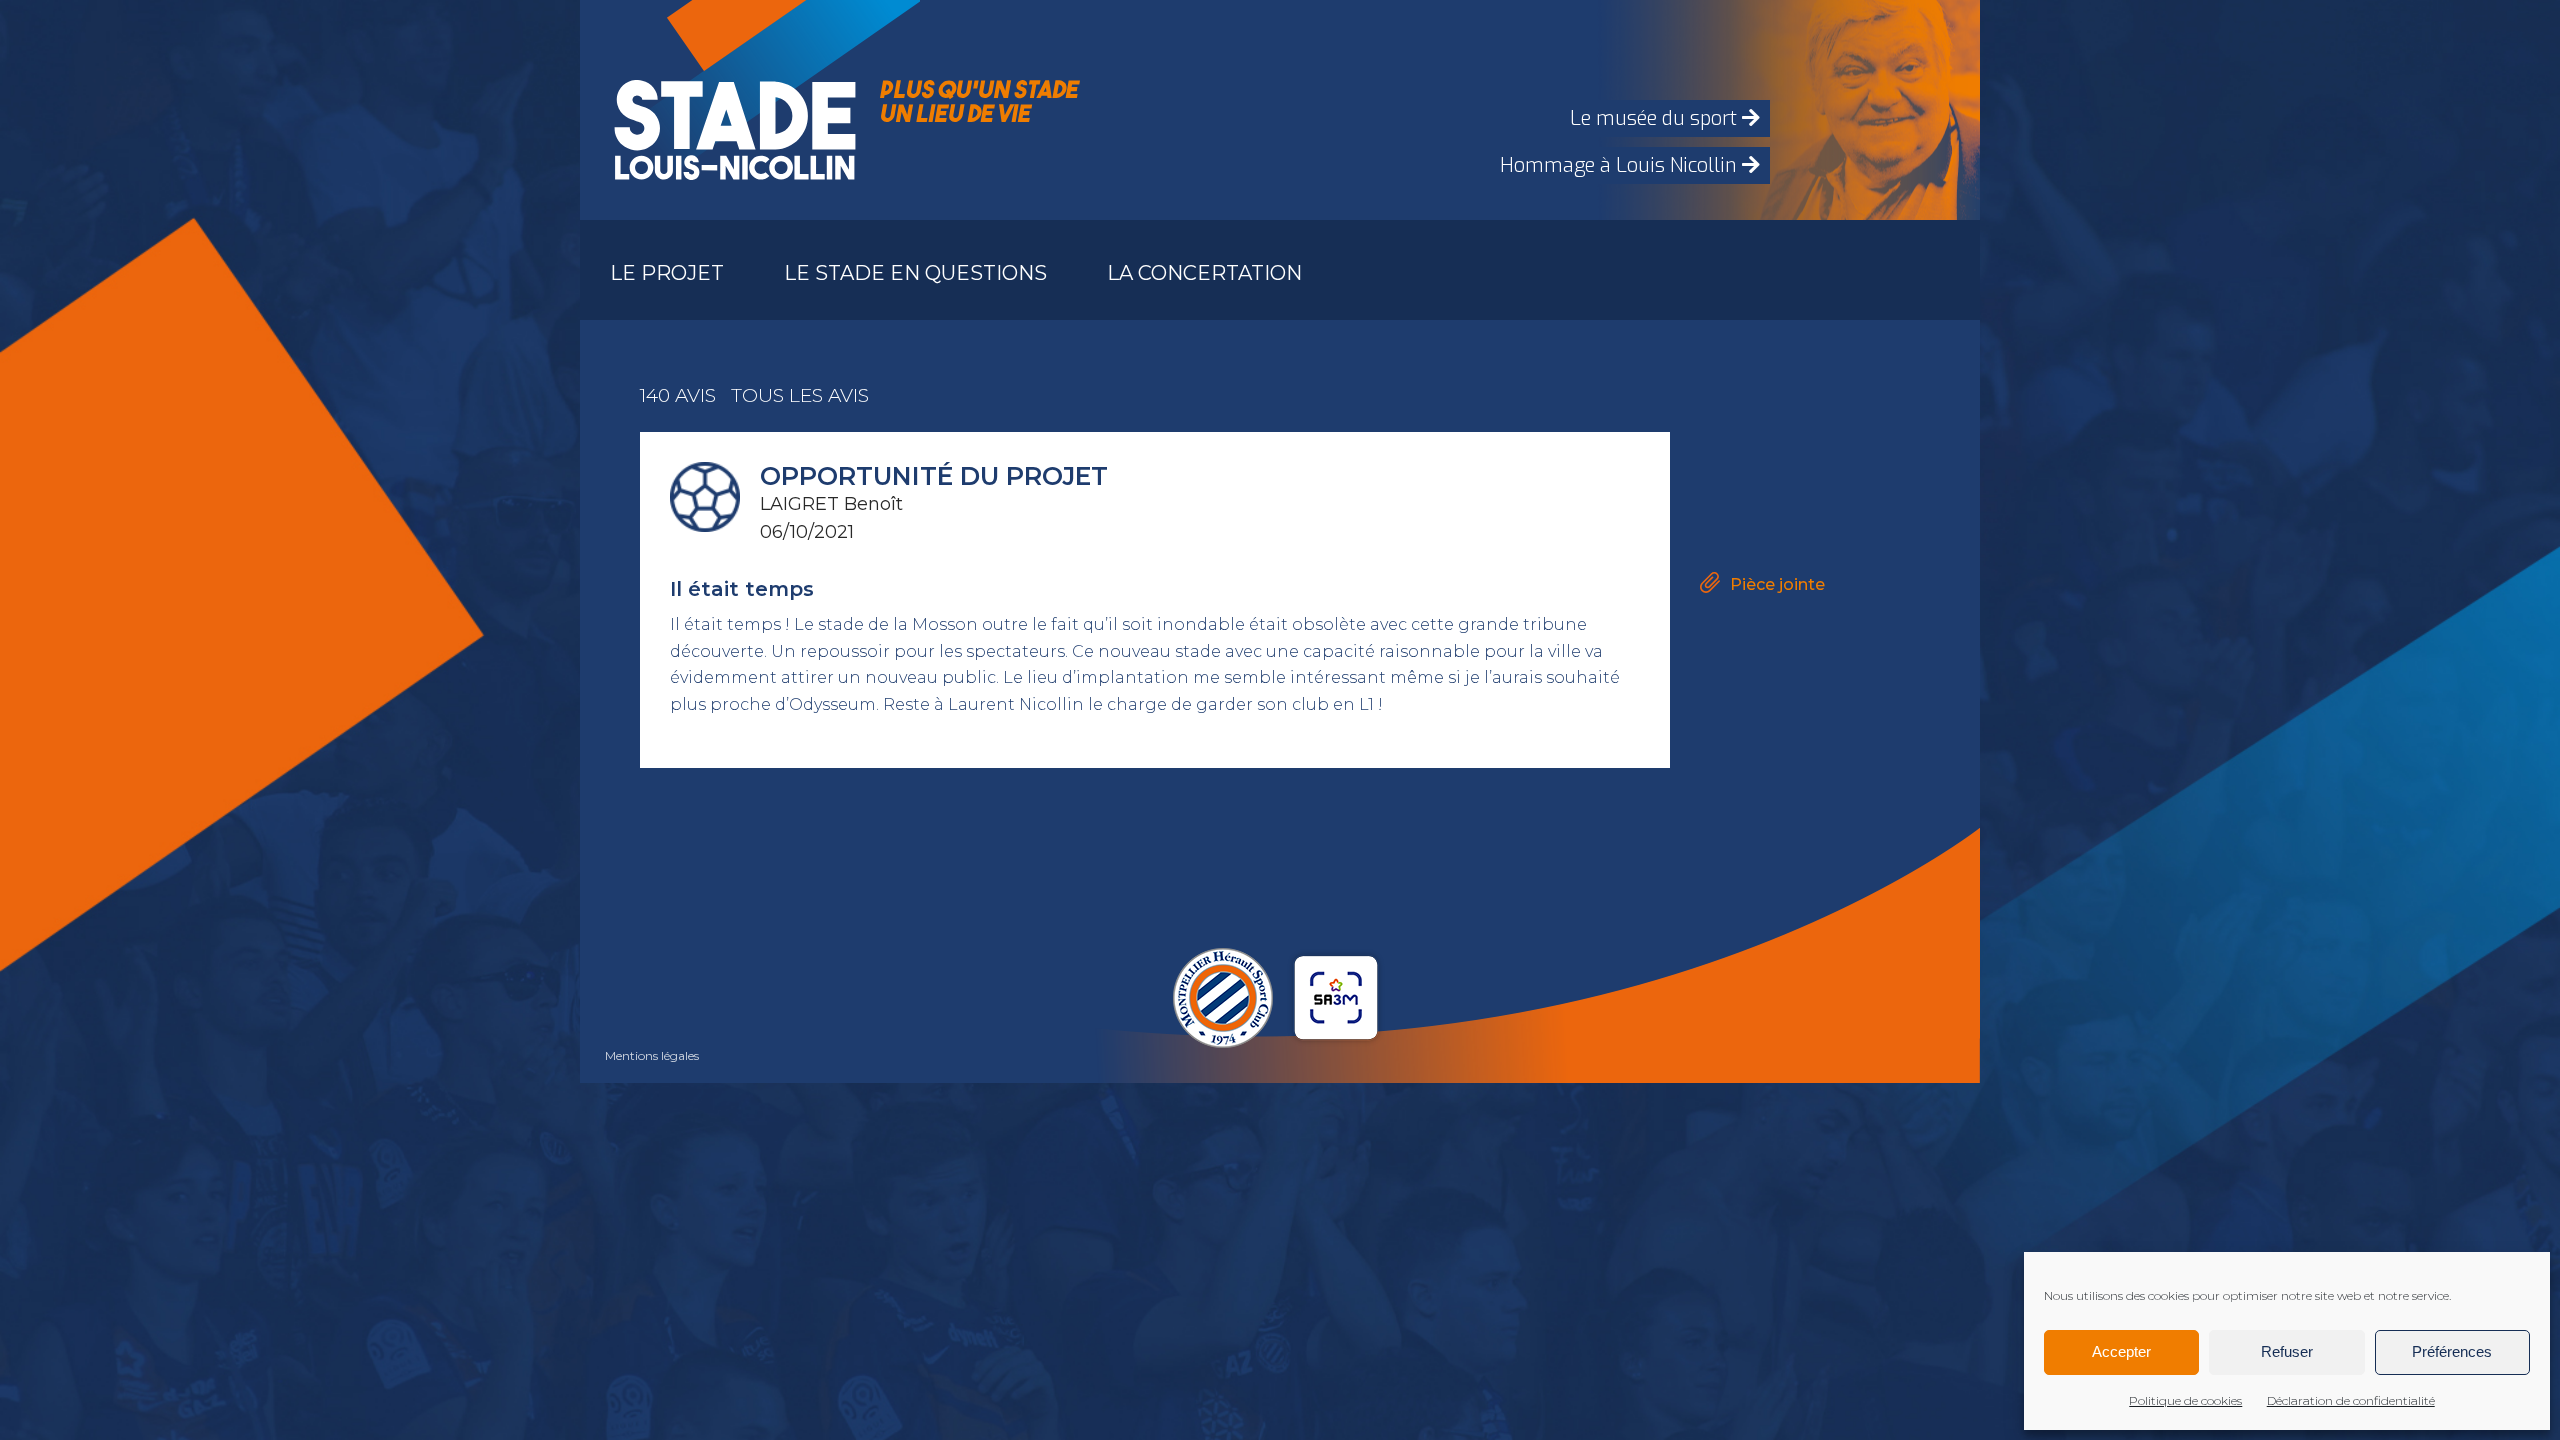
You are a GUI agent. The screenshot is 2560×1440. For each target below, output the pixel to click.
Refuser (2287, 1351)
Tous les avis (800, 395)
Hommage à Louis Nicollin (1621, 165)
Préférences (2452, 1351)
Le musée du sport (1656, 118)
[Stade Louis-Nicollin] (730, 110)
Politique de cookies (2185, 1400)
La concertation (1204, 273)
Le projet (667, 273)
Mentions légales (652, 1055)
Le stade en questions (915, 273)
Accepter (2121, 1351)
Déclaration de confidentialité (2351, 1400)
